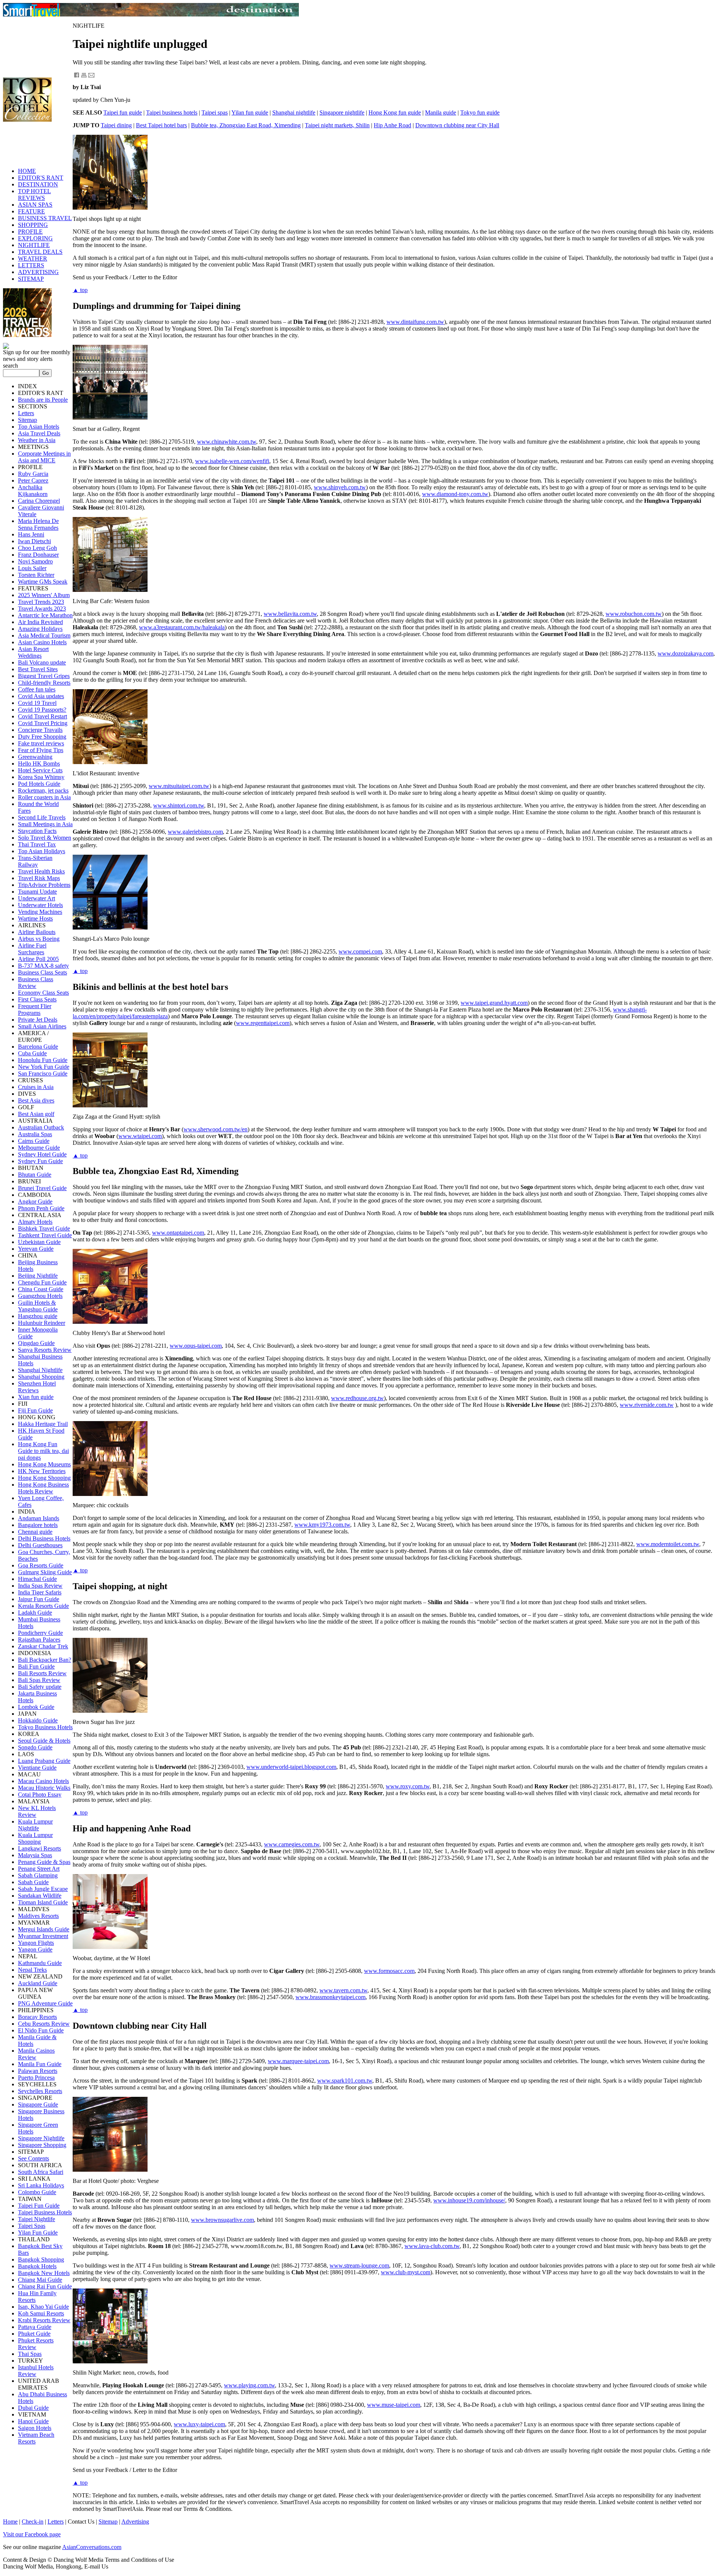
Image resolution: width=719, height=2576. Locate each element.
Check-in (33, 2522)
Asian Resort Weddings (33, 652)
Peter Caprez (33, 480)
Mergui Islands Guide (44, 1929)
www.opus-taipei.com (196, 1346)
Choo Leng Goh (37, 548)
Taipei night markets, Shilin (337, 125)
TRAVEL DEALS (40, 252)
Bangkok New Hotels (44, 2273)
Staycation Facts (37, 831)
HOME (27, 171)
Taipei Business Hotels (45, 2212)
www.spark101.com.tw (345, 2081)
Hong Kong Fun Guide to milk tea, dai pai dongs (43, 1451)
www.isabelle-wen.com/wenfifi (232, 461)
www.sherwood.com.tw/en (216, 1129)
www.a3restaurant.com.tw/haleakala (182, 627)
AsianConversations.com (92, 2547)
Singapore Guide (38, 2104)
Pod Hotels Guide (39, 784)
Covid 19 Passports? (42, 710)
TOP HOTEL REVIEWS (34, 194)
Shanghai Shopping (41, 1377)
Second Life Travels (42, 817)
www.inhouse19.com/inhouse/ (469, 2200)
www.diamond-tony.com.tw (455, 494)
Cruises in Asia (36, 1087)
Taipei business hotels (172, 112)
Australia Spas (35, 1134)
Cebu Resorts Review (44, 2024)
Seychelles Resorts (40, 2091)
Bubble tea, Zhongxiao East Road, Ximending (246, 125)
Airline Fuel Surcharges (32, 949)
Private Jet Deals (38, 1020)
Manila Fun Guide (40, 2064)
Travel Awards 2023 (42, 609)
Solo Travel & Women (45, 838)
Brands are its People (43, 400)
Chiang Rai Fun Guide (45, 2286)
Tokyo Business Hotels (45, 1727)
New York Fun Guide (44, 1067)
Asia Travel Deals (39, 433)
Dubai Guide (33, 2408)
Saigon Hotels (35, 2428)
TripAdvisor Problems (44, 885)
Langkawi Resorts (40, 1848)
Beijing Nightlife (38, 1276)
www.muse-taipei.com (394, 2405)
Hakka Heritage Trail (43, 1424)
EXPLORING (35, 238)
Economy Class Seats (43, 993)
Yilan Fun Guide (38, 2233)
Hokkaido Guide (38, 1720)
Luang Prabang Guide (44, 1761)
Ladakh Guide (35, 1613)
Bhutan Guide (35, 1175)
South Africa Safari (41, 2172)
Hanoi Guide (33, 2421)
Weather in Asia (37, 440)
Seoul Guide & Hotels (44, 1741)
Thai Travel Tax (37, 844)
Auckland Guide (38, 1983)
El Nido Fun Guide (41, 2030)
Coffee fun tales (37, 689)
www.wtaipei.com (140, 1136)
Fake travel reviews (41, 743)
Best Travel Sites (38, 669)
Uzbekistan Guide (39, 1242)
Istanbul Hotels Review (36, 2371)
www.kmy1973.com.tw (322, 1525)
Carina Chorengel (39, 501)
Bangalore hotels (38, 1525)
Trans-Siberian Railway (35, 861)
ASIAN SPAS (35, 205)
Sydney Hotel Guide (42, 1154)
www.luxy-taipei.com (199, 2424)
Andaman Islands (39, 1518)
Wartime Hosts (35, 919)
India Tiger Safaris (40, 1592)
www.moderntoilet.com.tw (668, 1544)
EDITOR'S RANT (41, 178)
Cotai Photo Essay (40, 1795)
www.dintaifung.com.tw (415, 322)
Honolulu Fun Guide (43, 1060)
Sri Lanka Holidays (41, 2185)
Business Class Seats (43, 972)
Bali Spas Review (39, 1680)
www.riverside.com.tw (647, 1405)
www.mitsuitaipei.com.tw (179, 786)
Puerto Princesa (36, 2078)
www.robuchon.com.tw (634, 614)
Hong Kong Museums (44, 1464)
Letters (26, 413)
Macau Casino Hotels (43, 1781)
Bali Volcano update (42, 662)
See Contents (34, 2158)
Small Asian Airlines (42, 1026)
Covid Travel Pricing (43, 723)
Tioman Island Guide (43, 1902)
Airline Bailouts (37, 932)
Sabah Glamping (38, 1875)
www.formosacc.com (389, 1971)
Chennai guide (35, 1532)
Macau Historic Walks (44, 1788)
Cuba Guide (32, 1053)
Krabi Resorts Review (44, 2320)
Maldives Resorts (38, 1916)
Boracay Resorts (37, 2017)
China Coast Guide (41, 1289)
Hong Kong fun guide (395, 112)
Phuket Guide (34, 2334)
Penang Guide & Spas (44, 1862)
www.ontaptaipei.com (178, 1233)
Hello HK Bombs (39, 764)
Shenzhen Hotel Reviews (37, 1387)
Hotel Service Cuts (40, 770)
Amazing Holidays (40, 629)
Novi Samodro (35, 561)
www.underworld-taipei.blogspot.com (291, 1767)
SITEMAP (31, 279)
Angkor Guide (35, 1202)
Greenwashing (35, 757)
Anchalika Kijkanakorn (33, 491)
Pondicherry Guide (40, 1633)
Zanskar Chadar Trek (43, 1646)
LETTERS (31, 265)
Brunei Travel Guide (42, 1188)
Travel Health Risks (41, 871)
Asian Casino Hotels (42, 642)
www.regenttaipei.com (263, 1023)
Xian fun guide (36, 1397)
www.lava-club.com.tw (432, 2246)
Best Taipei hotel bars (161, 125)
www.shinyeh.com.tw (340, 487)
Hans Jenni (31, 534)
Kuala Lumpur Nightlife (35, 1825)
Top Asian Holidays (42, 851)
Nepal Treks (32, 1970)
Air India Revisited (40, 622)
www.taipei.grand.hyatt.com (494, 1003)
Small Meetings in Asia (45, 824)
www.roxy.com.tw (408, 1786)
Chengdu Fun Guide (42, 1282)
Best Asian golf (36, 1114)
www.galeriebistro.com (195, 832)
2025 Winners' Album (44, 595)
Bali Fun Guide (36, 1666)
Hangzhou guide (38, 1316)
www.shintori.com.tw (179, 805)
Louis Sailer (32, 568)
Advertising (135, 2522)
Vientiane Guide (37, 1768)
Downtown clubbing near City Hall (457, 125)
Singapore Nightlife (41, 2138)
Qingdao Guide (36, 1343)
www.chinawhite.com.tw (227, 442)
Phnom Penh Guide (41, 1208)
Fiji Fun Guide (35, 1410)
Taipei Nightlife (37, 2219)
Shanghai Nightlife (40, 1370)
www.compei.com (360, 951)
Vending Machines (40, 912)
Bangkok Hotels (37, 2266)
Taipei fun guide (123, 112)
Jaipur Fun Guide (39, 1599)
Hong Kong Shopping (44, 1478)
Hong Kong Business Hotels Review (43, 1488)
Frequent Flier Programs (35, 1009)
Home (10, 2522)
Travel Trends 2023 (41, 602)
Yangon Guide (35, 1950)
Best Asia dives (36, 1100)
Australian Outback (41, 1127)
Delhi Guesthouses (40, 1545)
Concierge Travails (40, 730)
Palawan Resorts (38, 2071)
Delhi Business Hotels (44, 1538)
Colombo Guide (37, 2192)
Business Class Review (36, 983)
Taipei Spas (32, 2226)
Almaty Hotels (35, 1222)
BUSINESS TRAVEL (45, 218)
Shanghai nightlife (294, 112)
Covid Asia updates (41, 696)
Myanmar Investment (43, 1936)
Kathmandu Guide (40, 1963)
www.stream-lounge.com (359, 2265)
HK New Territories (42, 1471)
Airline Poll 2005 (38, 959)
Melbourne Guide (39, 1148)
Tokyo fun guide (480, 112)
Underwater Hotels (40, 905)
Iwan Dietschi (34, 541)
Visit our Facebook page (32, 2534)
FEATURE (31, 211)
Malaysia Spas (35, 1855)
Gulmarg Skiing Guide (45, 1572)
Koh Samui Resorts (41, 2313)
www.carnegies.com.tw (292, 1844)
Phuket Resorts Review (36, 2344)
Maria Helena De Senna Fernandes (38, 524)
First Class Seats (37, 999)
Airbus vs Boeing (39, 939)
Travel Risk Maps (39, 878)
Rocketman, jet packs (43, 790)
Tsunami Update (37, 892)
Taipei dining (116, 125)
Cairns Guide (34, 1141)
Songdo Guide (35, 1747)
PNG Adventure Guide (45, 2003)
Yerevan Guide (36, 1249)
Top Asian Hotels (39, 427)
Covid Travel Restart (43, 716)
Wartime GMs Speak (43, 582)
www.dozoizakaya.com (685, 653)
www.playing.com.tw (249, 2385)
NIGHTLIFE (34, 245)
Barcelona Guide (38, 1047)
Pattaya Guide (35, 2327)
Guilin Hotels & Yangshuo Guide (38, 1306)
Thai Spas (30, 2354)
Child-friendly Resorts (44, 683)
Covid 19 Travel (37, 703)
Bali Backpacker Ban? (45, 1660)
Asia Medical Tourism (44, 635)
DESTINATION (38, 184)
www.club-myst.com (406, 2272)
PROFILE (30, 232)
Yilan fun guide (250, 112)
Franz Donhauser (38, 555)
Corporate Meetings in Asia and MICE (44, 457)
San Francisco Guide (43, 1073)
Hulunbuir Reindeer (42, 1323)
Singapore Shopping (42, 2145)
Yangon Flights (36, 1943)
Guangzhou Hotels (40, 1296)
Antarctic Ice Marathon (45, 615)
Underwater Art (37, 898)
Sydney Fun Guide (40, 1161)
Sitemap (28, 420)
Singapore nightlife (342, 112)
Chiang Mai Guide (40, 2280)
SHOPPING (33, 225)
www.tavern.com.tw (343, 1990)
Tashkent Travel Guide (45, 1235)
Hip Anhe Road (392, 125)
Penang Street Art (39, 1869)
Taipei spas (215, 112)
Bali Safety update (40, 1687)
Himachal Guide (37, 1579)
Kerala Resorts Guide (43, 1606)
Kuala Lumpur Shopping (35, 1838)
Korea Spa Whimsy (41, 777)
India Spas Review (40, 1586)
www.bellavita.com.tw (290, 614)
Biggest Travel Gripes (44, 676)
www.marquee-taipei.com (298, 2061)
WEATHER (33, 258)
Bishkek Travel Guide (44, 1228)
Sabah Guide (33, 1882)
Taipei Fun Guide (39, 2206)
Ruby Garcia (33, 474)
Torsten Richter (36, 575)
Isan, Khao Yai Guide (43, 2307)
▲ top (80, 290)
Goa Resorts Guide (41, 1565)
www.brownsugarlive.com (222, 2220)
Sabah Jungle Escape (43, 1889)
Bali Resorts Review (42, 1673)
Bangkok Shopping (41, 2259)
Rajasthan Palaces (39, 1640)
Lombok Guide (36, 1707)
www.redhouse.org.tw (357, 1398)
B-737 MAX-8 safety (43, 966)
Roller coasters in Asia (44, 797)
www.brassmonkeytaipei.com (330, 1997)
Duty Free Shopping (42, 737)
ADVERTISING (38, 272)
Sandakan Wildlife (40, 1896)
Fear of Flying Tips (41, 750)
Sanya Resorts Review (45, 1350)
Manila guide (441, 112)
